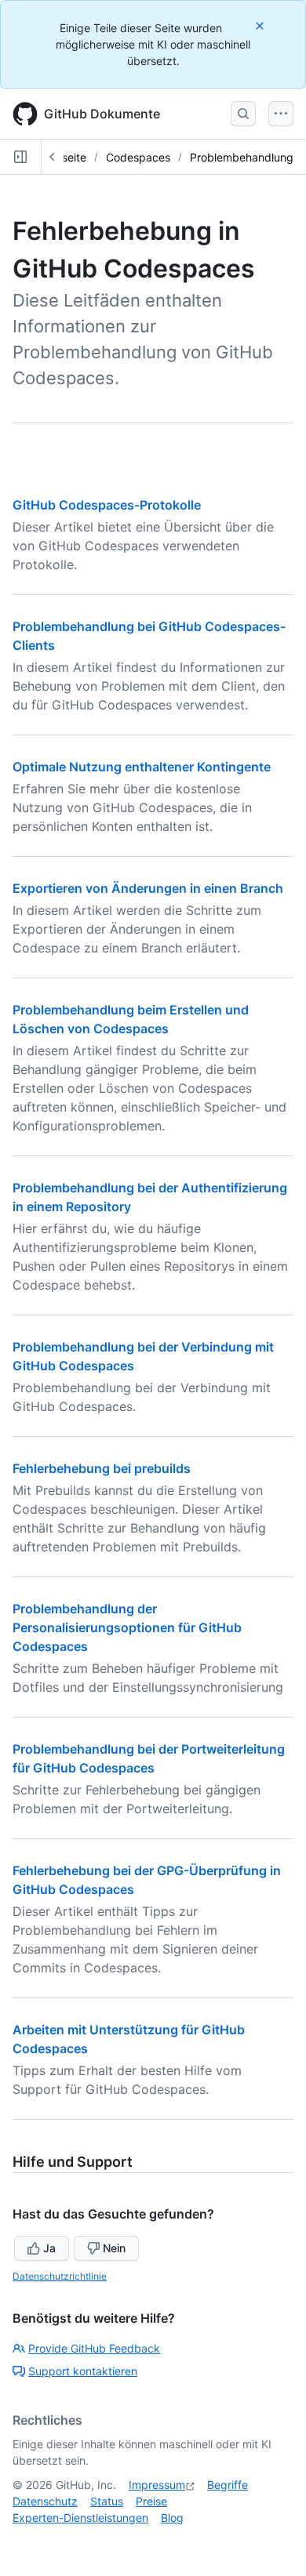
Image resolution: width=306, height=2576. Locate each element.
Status (107, 2501)
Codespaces (138, 157)
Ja (49, 2248)
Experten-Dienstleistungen (80, 2518)
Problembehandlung (242, 157)
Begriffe (228, 2485)
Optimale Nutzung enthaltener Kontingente (142, 767)
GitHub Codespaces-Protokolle (107, 505)
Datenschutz (45, 2501)
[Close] (261, 25)
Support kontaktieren (83, 2371)
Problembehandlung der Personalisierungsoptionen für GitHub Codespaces (127, 1627)
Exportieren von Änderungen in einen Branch (148, 888)
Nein (114, 2248)
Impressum (157, 2485)
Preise (151, 2501)
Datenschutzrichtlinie (60, 2276)
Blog (172, 2518)
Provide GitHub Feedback (94, 2348)
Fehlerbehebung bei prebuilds (102, 1468)
